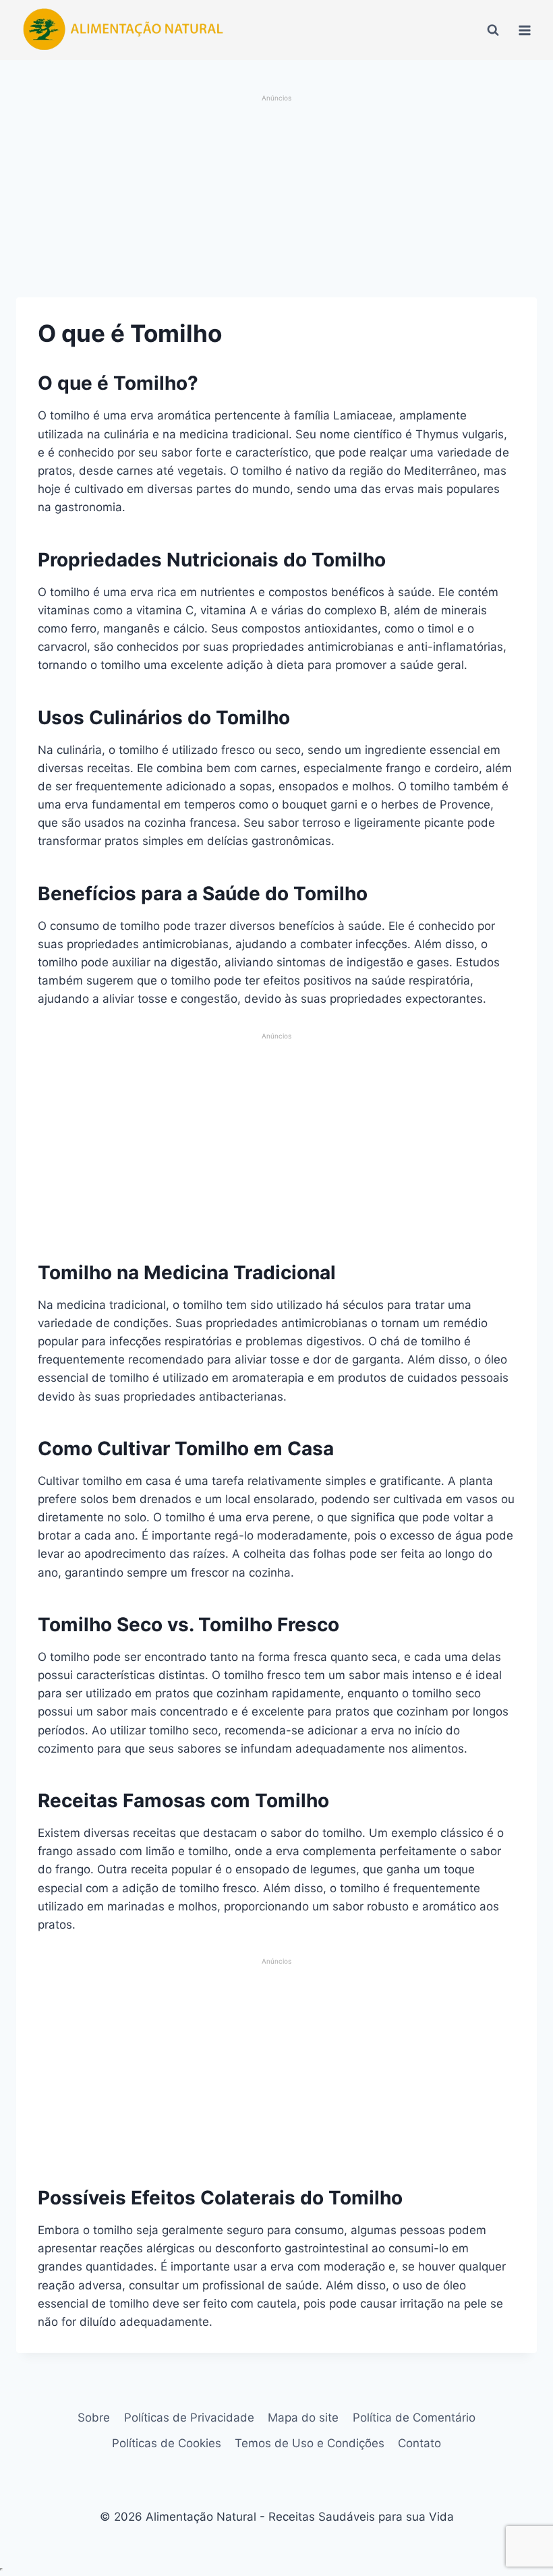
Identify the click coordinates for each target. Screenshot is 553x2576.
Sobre (94, 2418)
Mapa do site (303, 2418)
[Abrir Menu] (524, 30)
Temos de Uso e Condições (310, 2443)
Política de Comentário (414, 2418)
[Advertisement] (276, 198)
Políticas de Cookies (167, 2443)
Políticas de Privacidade (189, 2418)
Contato (419, 2443)
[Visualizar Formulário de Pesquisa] (493, 30)
